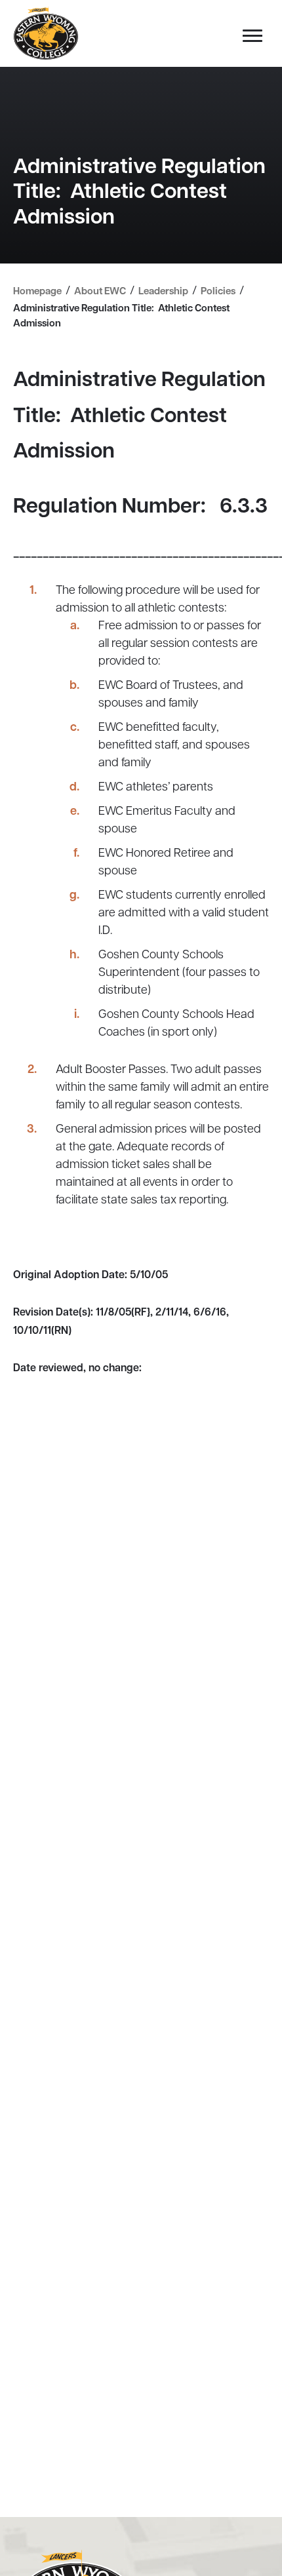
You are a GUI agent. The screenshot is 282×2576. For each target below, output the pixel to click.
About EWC (100, 292)
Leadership (163, 292)
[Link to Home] (46, 34)
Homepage (37, 292)
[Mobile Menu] (249, 39)
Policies (218, 292)
